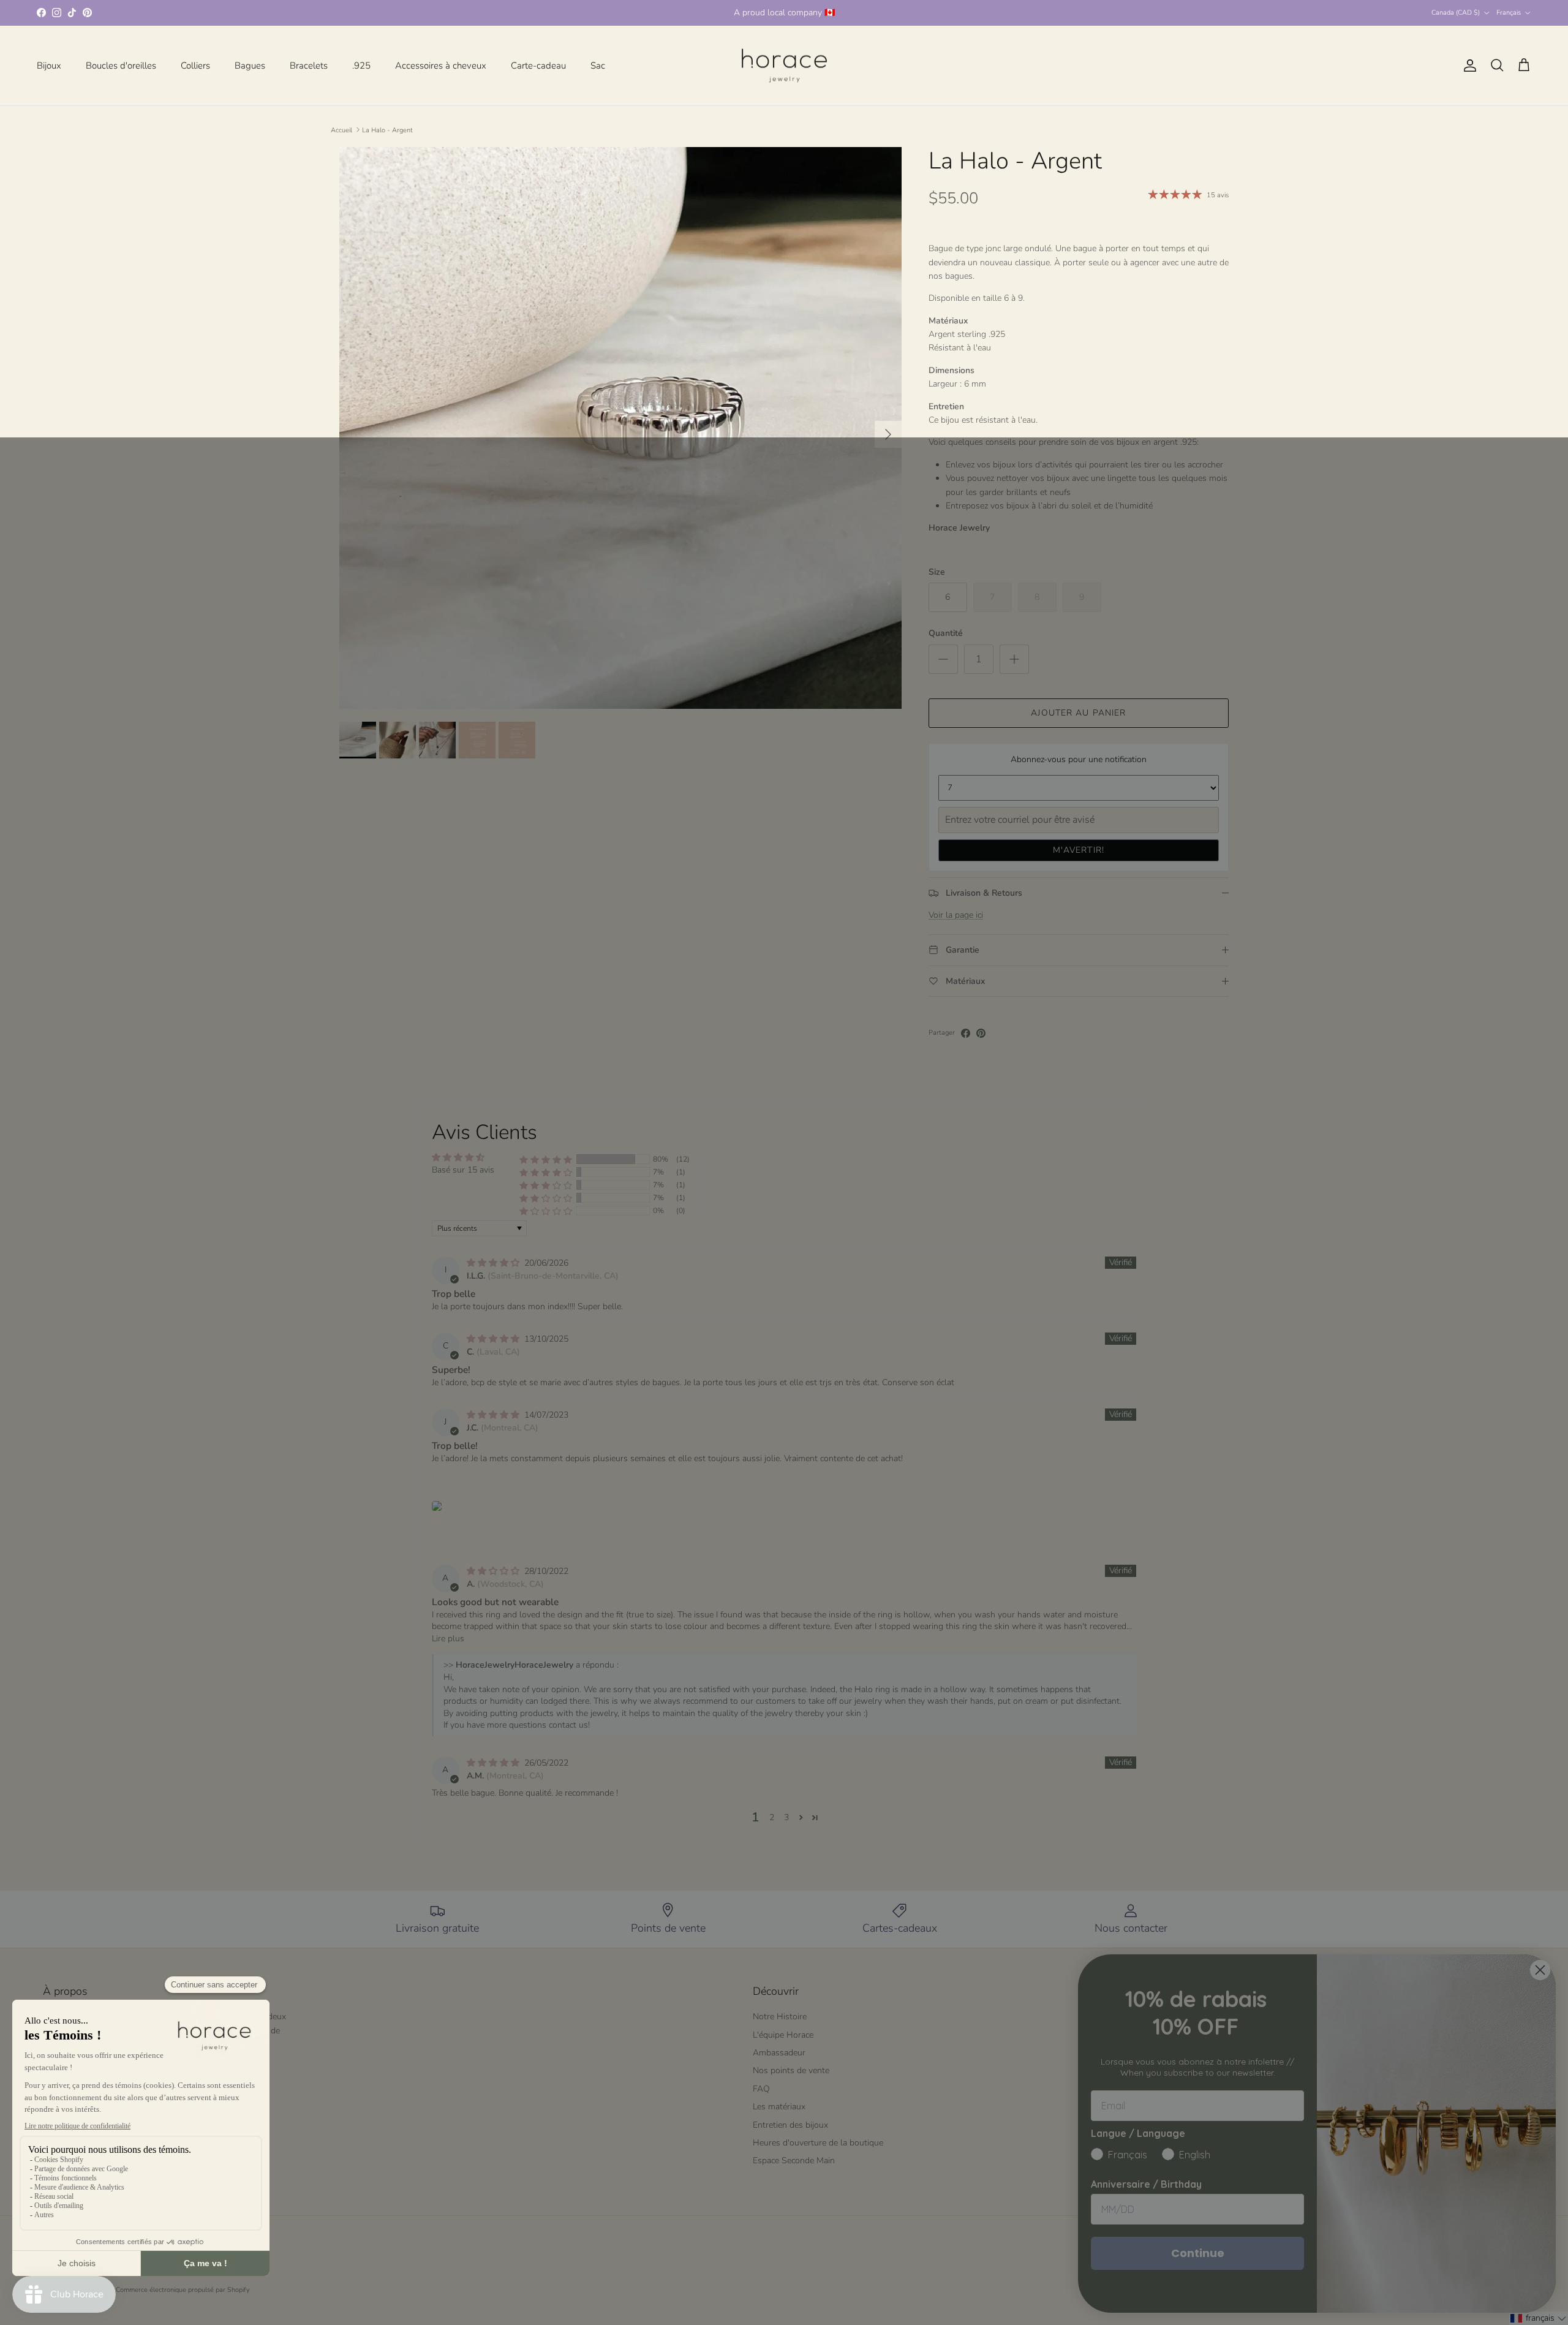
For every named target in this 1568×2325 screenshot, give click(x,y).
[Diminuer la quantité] (943, 659)
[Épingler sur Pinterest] (981, 1033)
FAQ (761, 2089)
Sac (598, 66)
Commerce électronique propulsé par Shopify (183, 2290)
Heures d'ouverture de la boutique (818, 2143)
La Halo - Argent (387, 130)
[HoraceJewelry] (784, 66)
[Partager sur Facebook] (966, 1033)
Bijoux (49, 66)
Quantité (946, 633)
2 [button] (772, 1817)
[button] (546, 1159)
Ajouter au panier (1078, 713)
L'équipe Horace (783, 2035)
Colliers (195, 66)
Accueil (341, 130)
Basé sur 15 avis (463, 1170)
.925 (361, 66)
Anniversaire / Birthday (1146, 2184)
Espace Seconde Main (794, 2161)
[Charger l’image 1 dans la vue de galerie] (620, 428)
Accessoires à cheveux (441, 66)
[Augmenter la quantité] (1014, 659)
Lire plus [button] (448, 1639)
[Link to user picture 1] (437, 1506)
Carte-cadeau (538, 66)
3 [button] (786, 1817)
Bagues (250, 66)
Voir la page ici (956, 915)
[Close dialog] (1540, 1970)
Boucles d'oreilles (121, 66)
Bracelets (309, 66)
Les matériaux (779, 2107)
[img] (494, 1263)
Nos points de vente (791, 2070)
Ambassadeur (779, 2053)
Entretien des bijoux (790, 2125)
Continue (1198, 2253)
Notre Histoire (780, 2017)
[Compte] (1468, 66)
